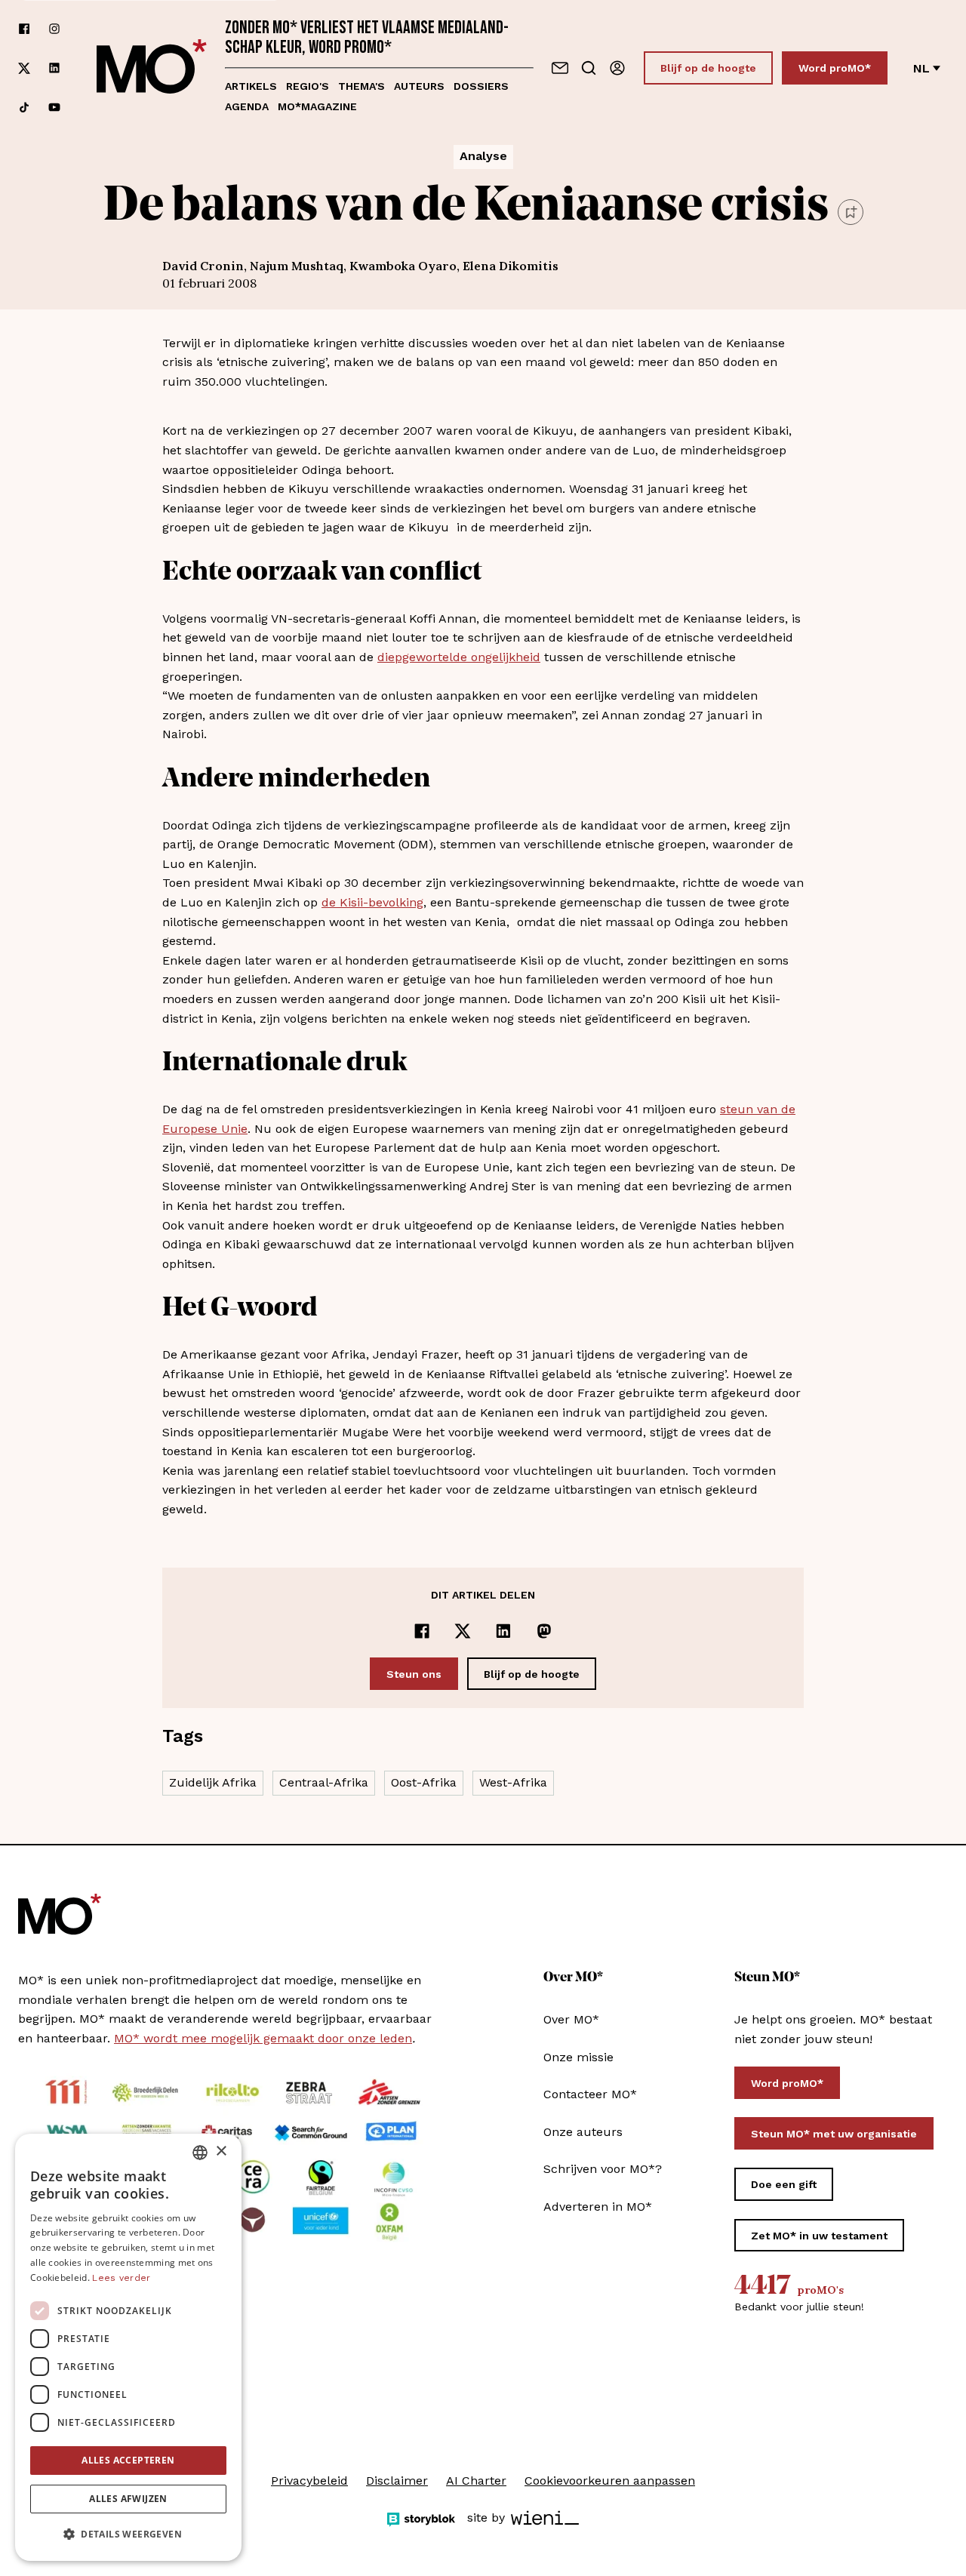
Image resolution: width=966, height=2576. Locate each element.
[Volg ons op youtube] (54, 107)
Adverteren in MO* (598, 2207)
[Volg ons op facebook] (24, 29)
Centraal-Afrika (324, 1782)
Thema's (361, 86)
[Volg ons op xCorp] (24, 68)
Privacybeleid (309, 2481)
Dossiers (481, 86)
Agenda (247, 106)
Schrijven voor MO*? (603, 2169)
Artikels (251, 86)
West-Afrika (513, 1782)
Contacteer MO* (590, 2094)
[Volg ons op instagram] (54, 29)
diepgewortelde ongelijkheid (459, 657)
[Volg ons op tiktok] (24, 107)
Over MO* (571, 2019)
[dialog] (128, 2347)
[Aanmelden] (617, 68)
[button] (128, 2534)
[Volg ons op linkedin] (54, 68)
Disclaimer (397, 2481)
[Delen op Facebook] (422, 1631)
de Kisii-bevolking (372, 902)
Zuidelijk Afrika (213, 1782)
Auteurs (419, 86)
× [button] (221, 2151)
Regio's (308, 86)
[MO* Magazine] (152, 68)
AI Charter (476, 2481)
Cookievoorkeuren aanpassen (610, 2481)
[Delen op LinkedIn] (503, 1631)
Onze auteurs (583, 2132)
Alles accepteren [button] (128, 2460)
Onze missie (578, 2057)
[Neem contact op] (560, 68)
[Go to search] (589, 68)
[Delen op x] (463, 1631)
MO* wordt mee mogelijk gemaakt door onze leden (263, 2038)
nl (921, 68)
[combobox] (200, 2153)
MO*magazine (317, 106)
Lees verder (121, 2278)
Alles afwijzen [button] (128, 2499)
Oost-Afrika (424, 1782)
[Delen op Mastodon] (544, 1631)
